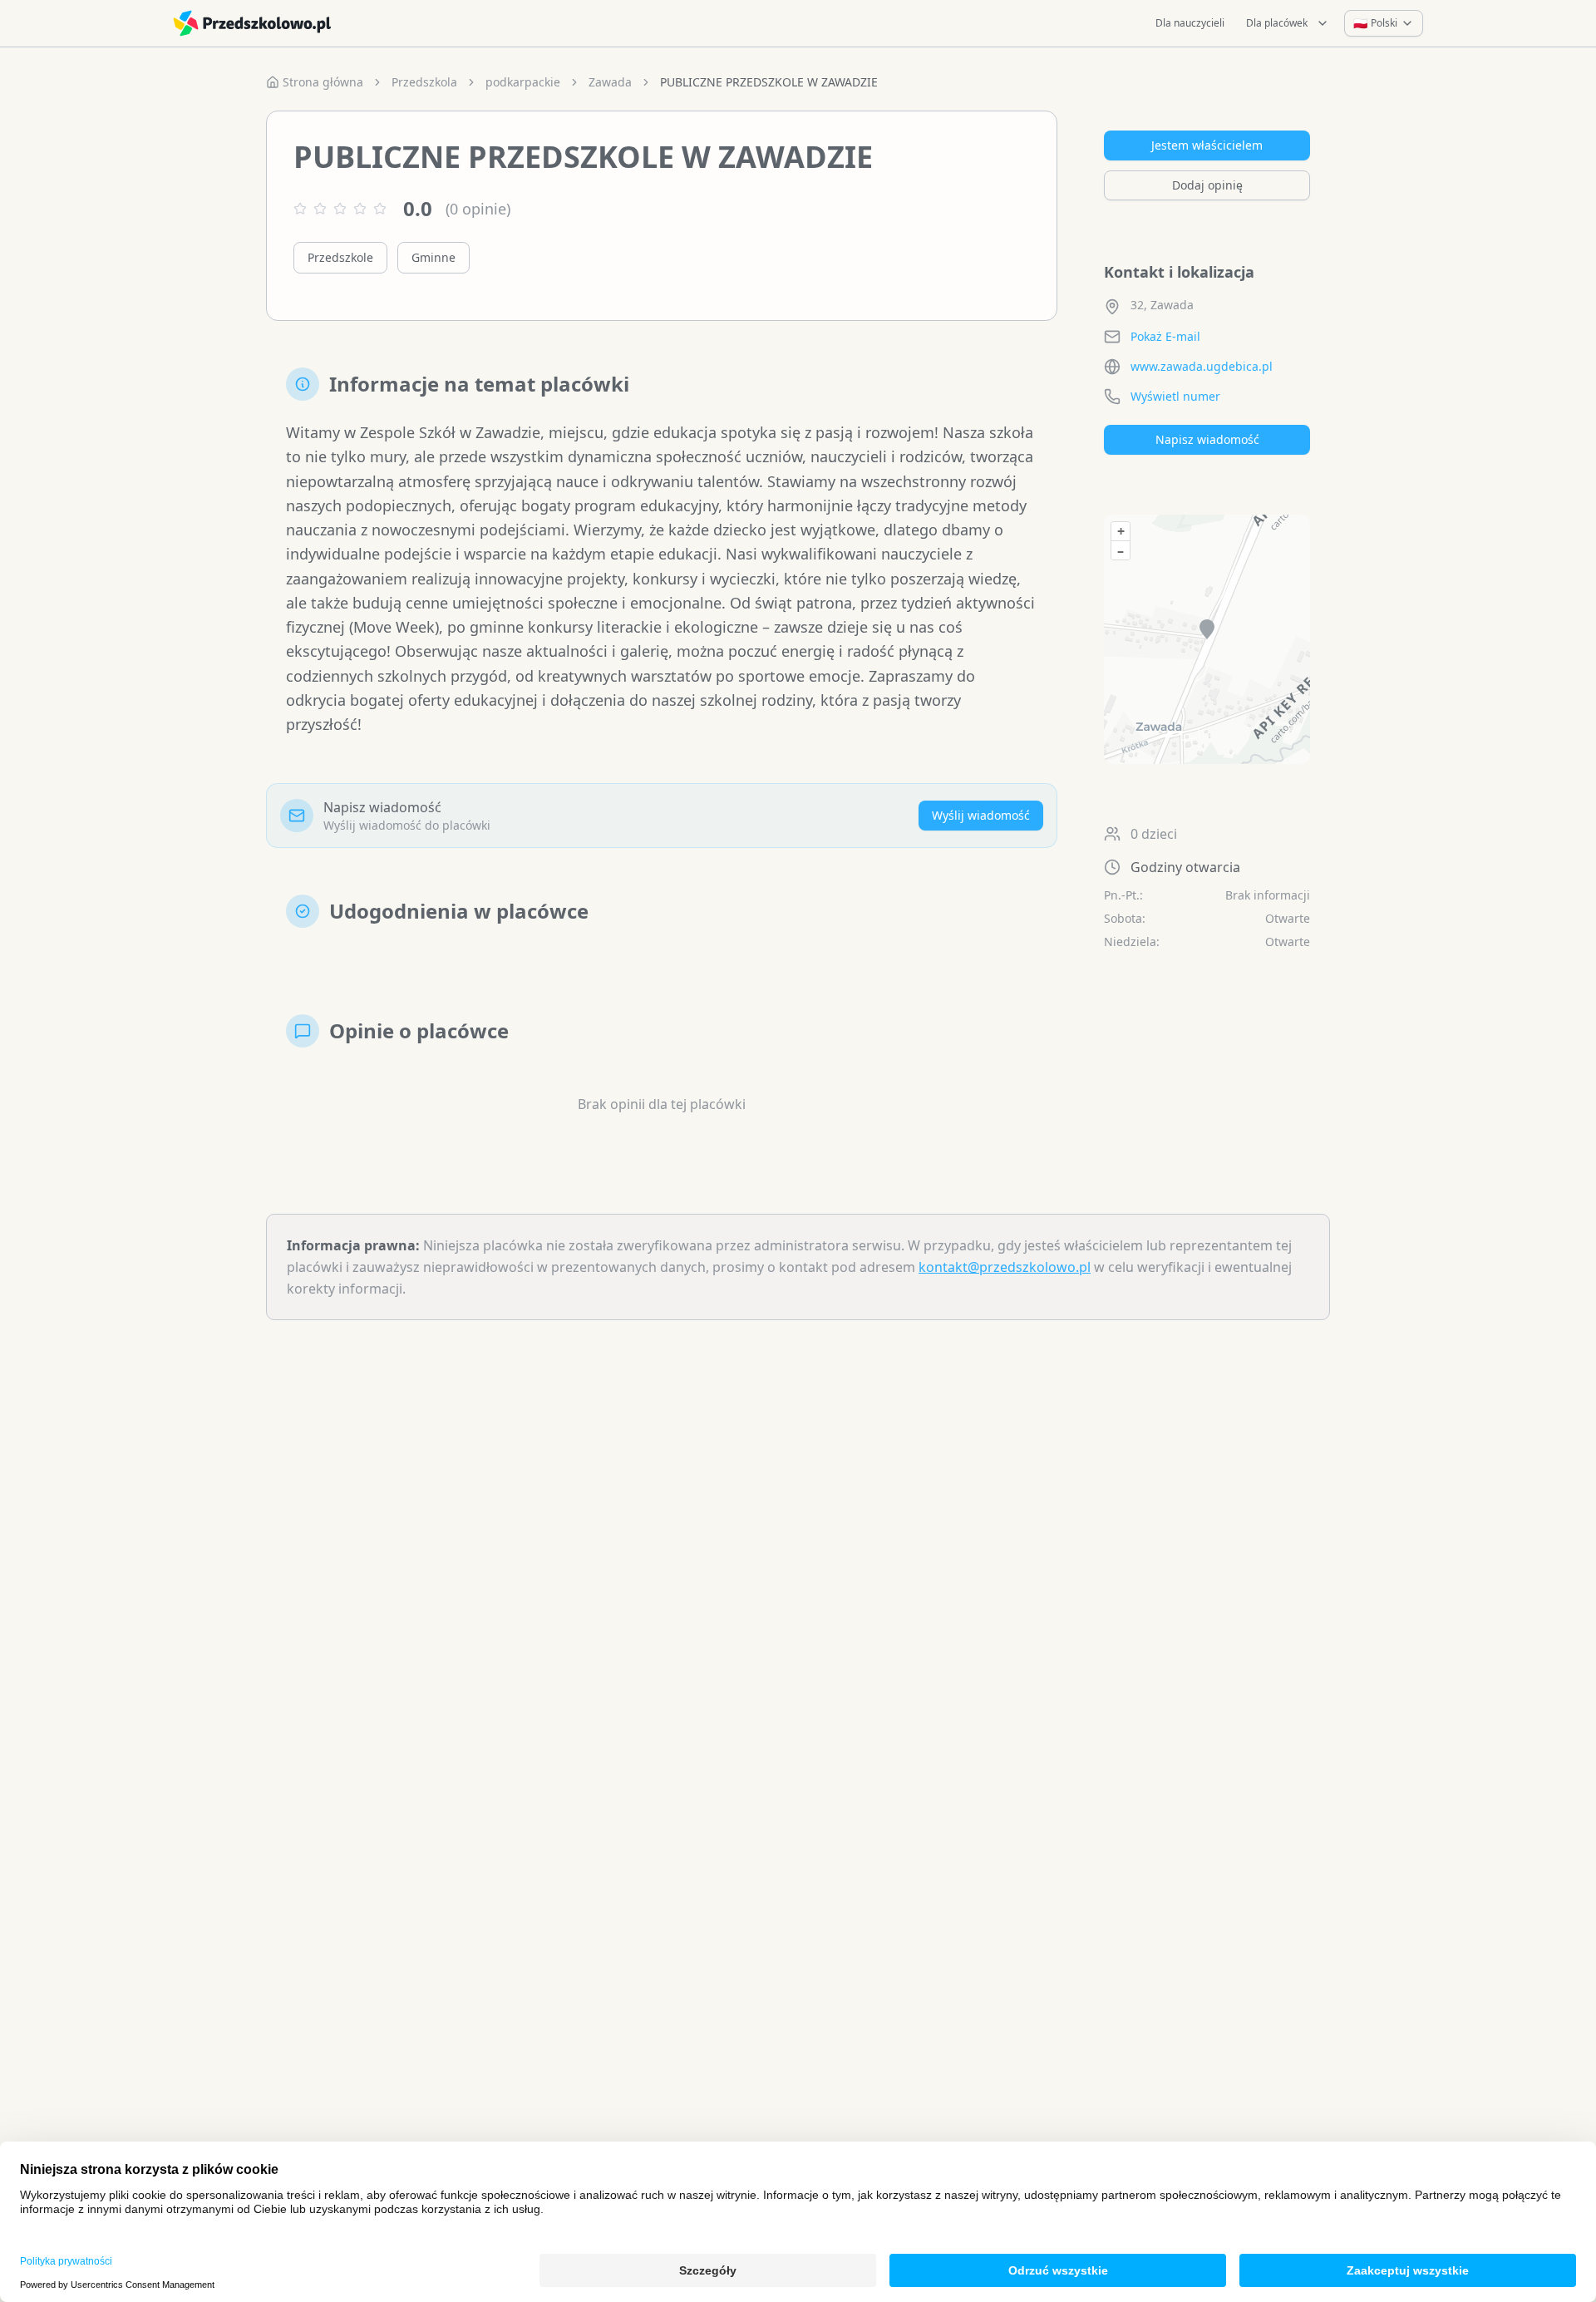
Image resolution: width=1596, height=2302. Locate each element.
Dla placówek (1277, 23)
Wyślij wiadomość (981, 815)
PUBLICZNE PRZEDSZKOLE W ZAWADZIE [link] (769, 82)
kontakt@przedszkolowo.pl (1005, 1267)
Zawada (610, 82)
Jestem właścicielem (1207, 145)
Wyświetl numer (1175, 396)
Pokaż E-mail (1165, 336)
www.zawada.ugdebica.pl (1202, 366)
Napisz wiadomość (1207, 439)
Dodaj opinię (1207, 185)
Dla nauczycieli (1190, 23)
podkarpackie (523, 82)
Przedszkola (424, 82)
